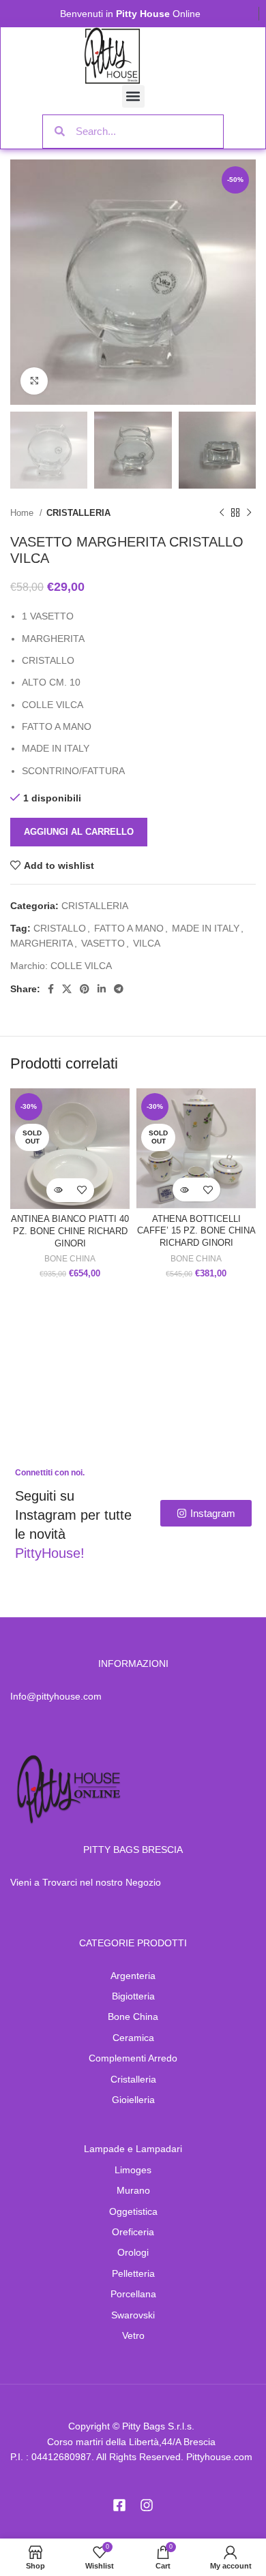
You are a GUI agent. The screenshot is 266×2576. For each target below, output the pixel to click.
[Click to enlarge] (34, 381)
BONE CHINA (70, 1259)
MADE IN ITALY (206, 928)
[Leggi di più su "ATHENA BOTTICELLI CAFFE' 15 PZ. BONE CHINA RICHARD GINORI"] (184, 1190)
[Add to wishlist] (82, 1190)
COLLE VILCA (81, 966)
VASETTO (103, 943)
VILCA (147, 943)
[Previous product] (222, 513)
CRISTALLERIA (78, 513)
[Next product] (249, 513)
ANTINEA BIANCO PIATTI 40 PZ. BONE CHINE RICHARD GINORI (70, 1231)
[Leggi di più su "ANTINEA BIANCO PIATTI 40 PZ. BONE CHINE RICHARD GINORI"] (58, 1190)
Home (23, 513)
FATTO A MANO (129, 928)
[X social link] (67, 989)
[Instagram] (147, 2505)
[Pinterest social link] (85, 989)
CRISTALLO (60, 928)
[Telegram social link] (119, 989)
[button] (133, 96)
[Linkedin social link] (102, 989)
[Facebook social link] (51, 989)
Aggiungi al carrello (79, 832)
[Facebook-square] (119, 2505)
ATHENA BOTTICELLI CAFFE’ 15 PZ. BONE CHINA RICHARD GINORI (196, 1231)
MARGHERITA (42, 943)
